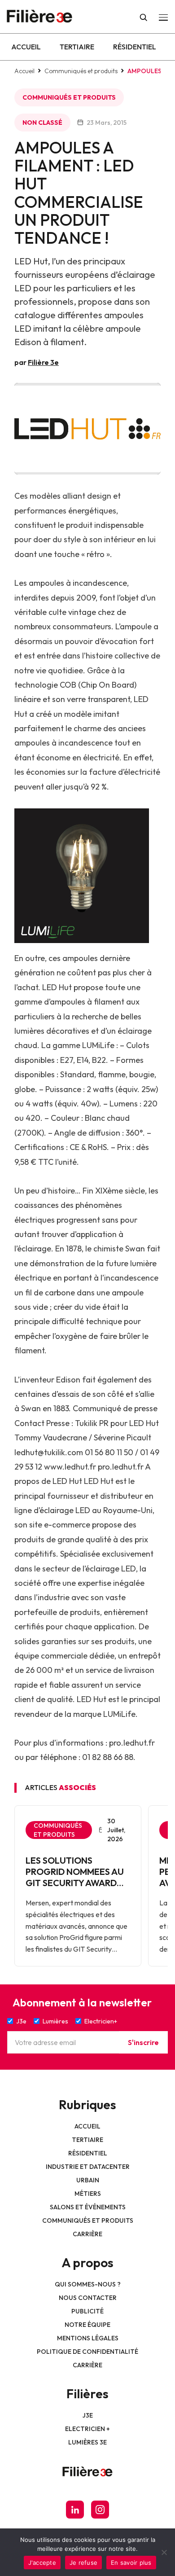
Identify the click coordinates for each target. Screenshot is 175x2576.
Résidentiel (135, 47)
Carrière (87, 2234)
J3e (88, 2415)
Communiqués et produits (81, 71)
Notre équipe (87, 2325)
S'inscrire (143, 2042)
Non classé (42, 123)
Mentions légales (88, 2338)
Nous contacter (88, 2298)
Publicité (87, 2311)
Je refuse (83, 2563)
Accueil (26, 47)
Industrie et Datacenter (88, 2167)
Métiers (88, 2194)
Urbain (88, 2180)
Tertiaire (77, 47)
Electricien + (87, 2429)
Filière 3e (43, 362)
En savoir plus (131, 2563)
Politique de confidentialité (87, 2352)
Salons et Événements (88, 2207)
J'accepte (42, 2563)
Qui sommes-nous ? (88, 2284)
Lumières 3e (87, 2442)
